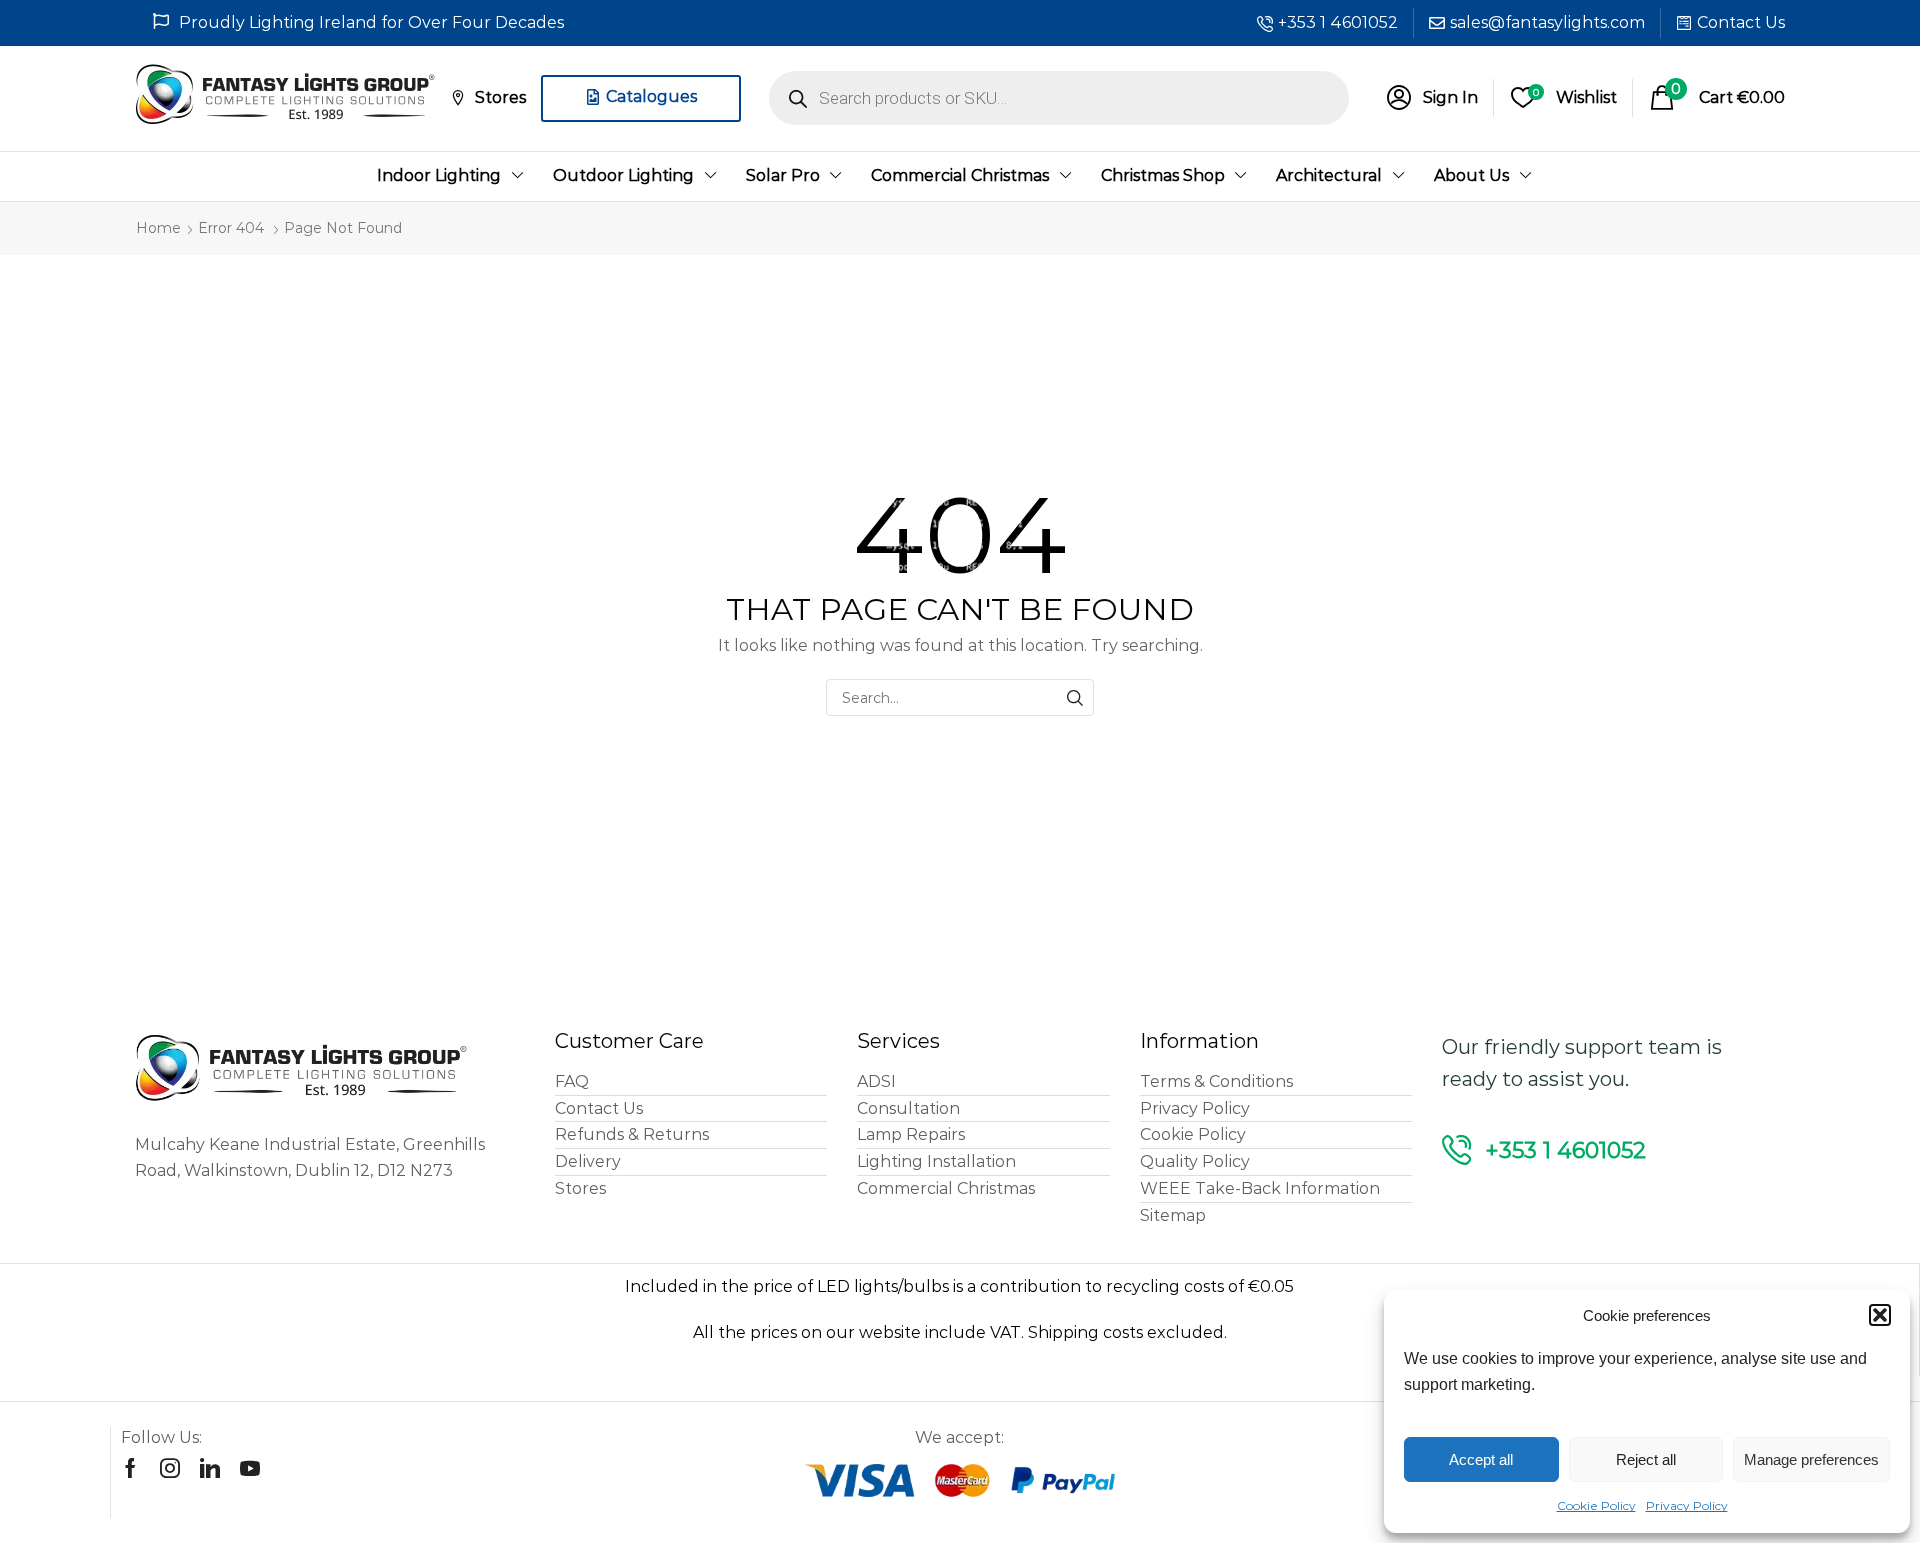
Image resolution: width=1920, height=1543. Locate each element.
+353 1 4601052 (1338, 22)
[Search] (1075, 697)
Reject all (1646, 1459)
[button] (1880, 1315)
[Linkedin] (210, 1468)
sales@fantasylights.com (1547, 22)
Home (158, 228)
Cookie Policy (1596, 1505)
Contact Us (1741, 22)
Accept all (1481, 1459)
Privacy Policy (1687, 1505)
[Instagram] (170, 1468)
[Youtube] (250, 1468)
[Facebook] (130, 1468)
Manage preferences (1811, 1459)
